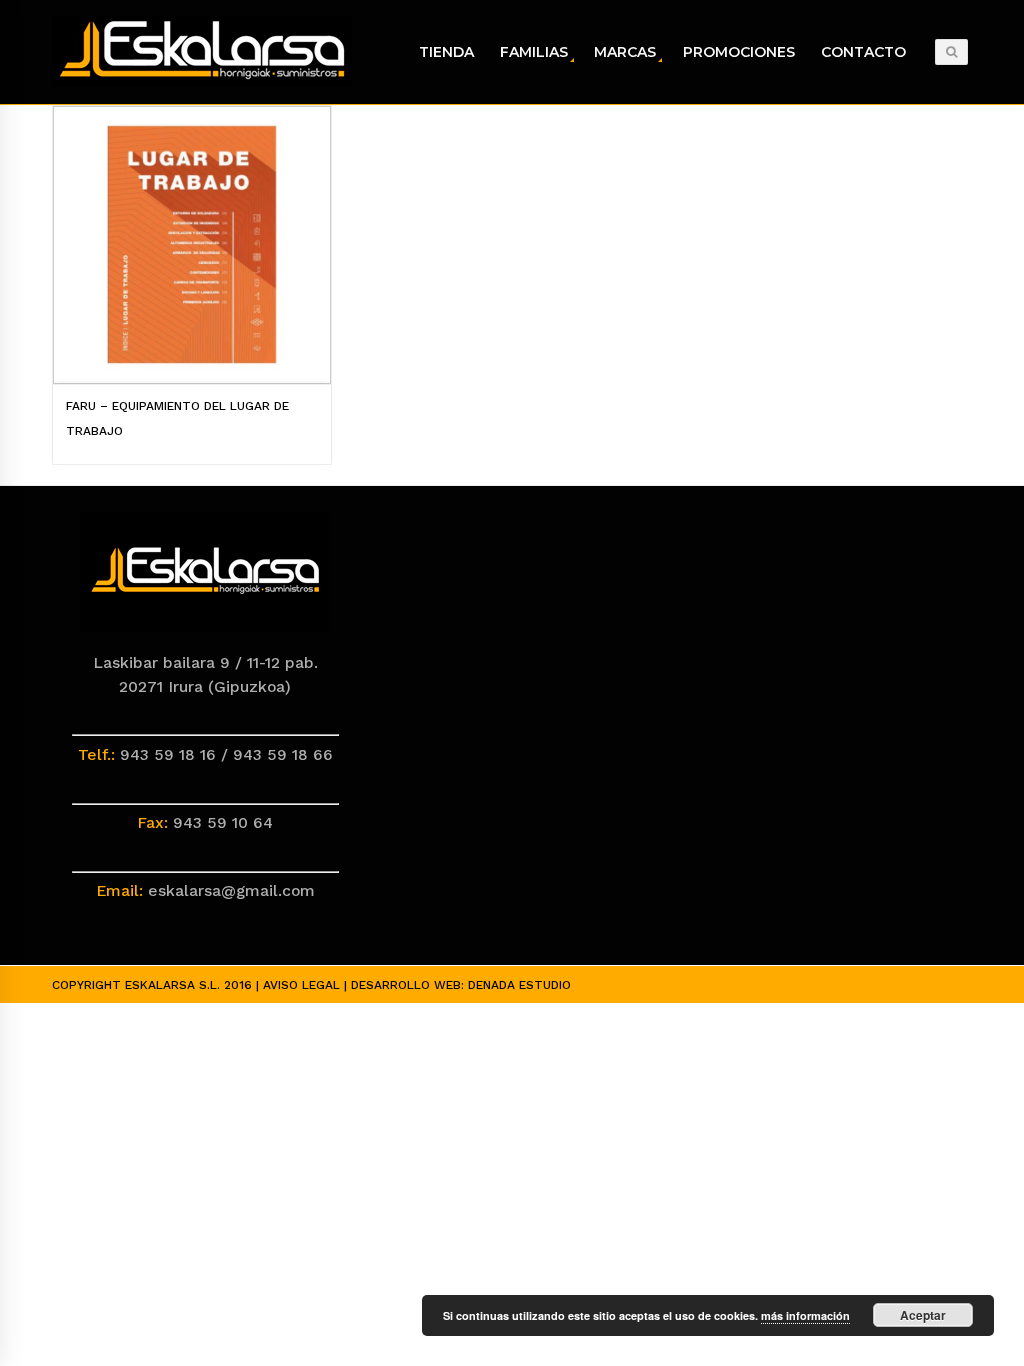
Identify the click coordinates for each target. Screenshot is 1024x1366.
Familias (534, 52)
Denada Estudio (519, 985)
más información (805, 1315)
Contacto (863, 52)
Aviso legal (301, 985)
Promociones (739, 52)
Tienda (446, 52)
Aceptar (923, 1315)
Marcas (625, 52)
